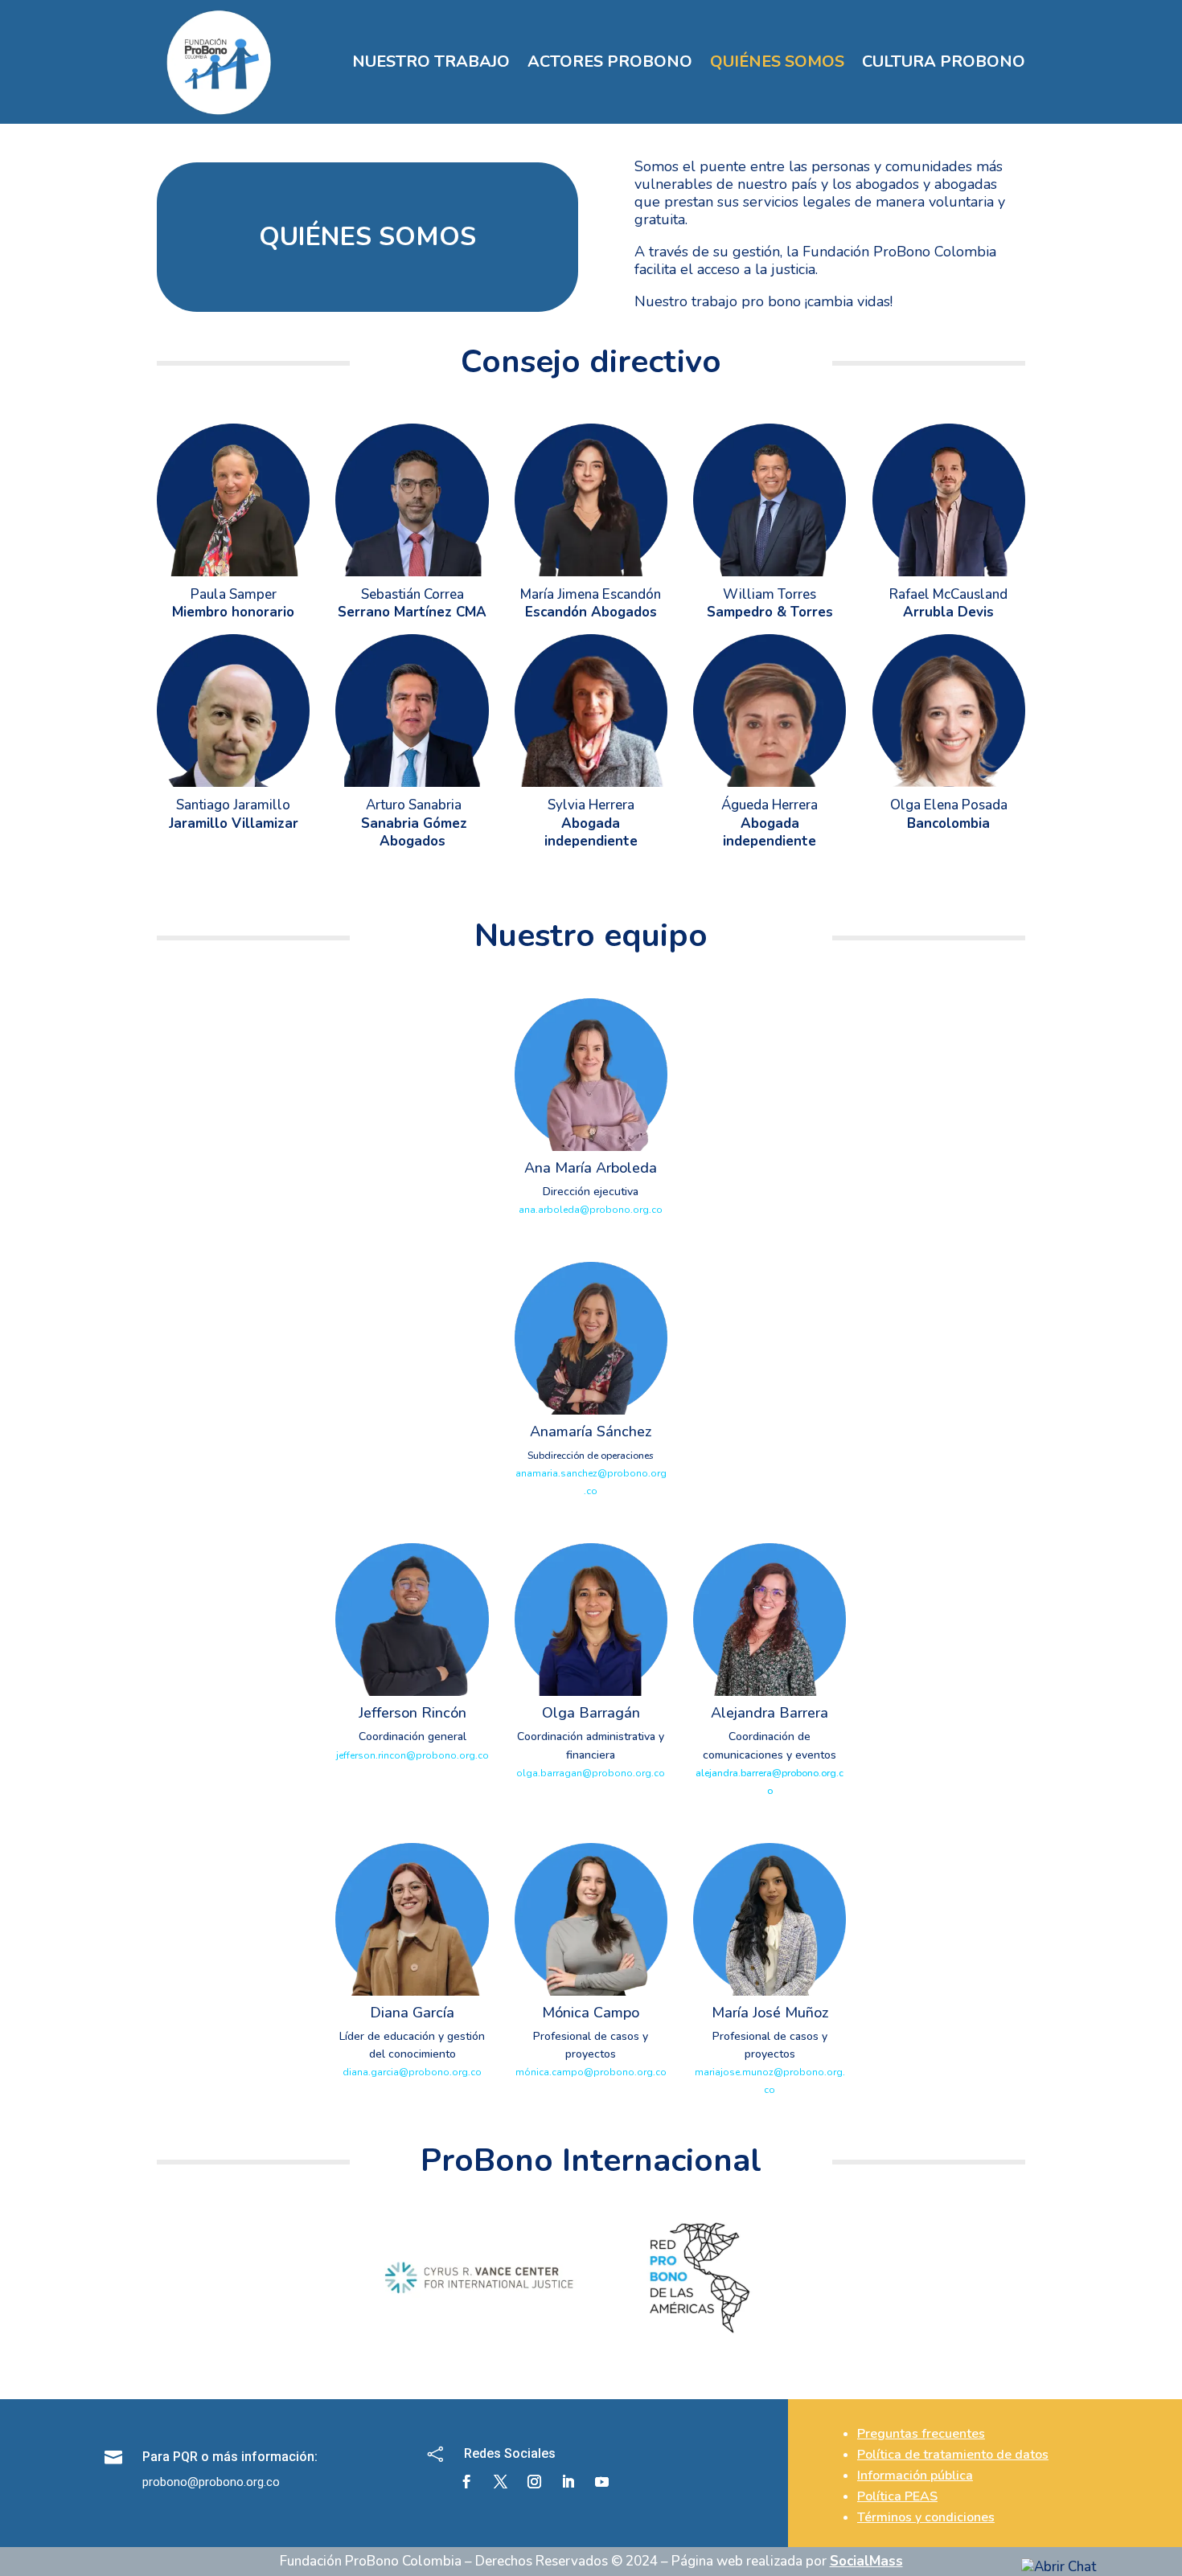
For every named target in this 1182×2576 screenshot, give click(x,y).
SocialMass (866, 2561)
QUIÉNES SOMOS (777, 61)
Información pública (915, 2476)
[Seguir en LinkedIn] (568, 2482)
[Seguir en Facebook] (467, 2482)
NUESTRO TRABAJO (431, 61)
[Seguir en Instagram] (535, 2482)
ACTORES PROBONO (610, 61)
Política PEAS (897, 2496)
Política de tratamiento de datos (953, 2455)
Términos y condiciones (926, 2517)
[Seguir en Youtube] (602, 2482)
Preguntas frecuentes (921, 2434)
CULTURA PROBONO (944, 61)
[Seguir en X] (501, 2482)
